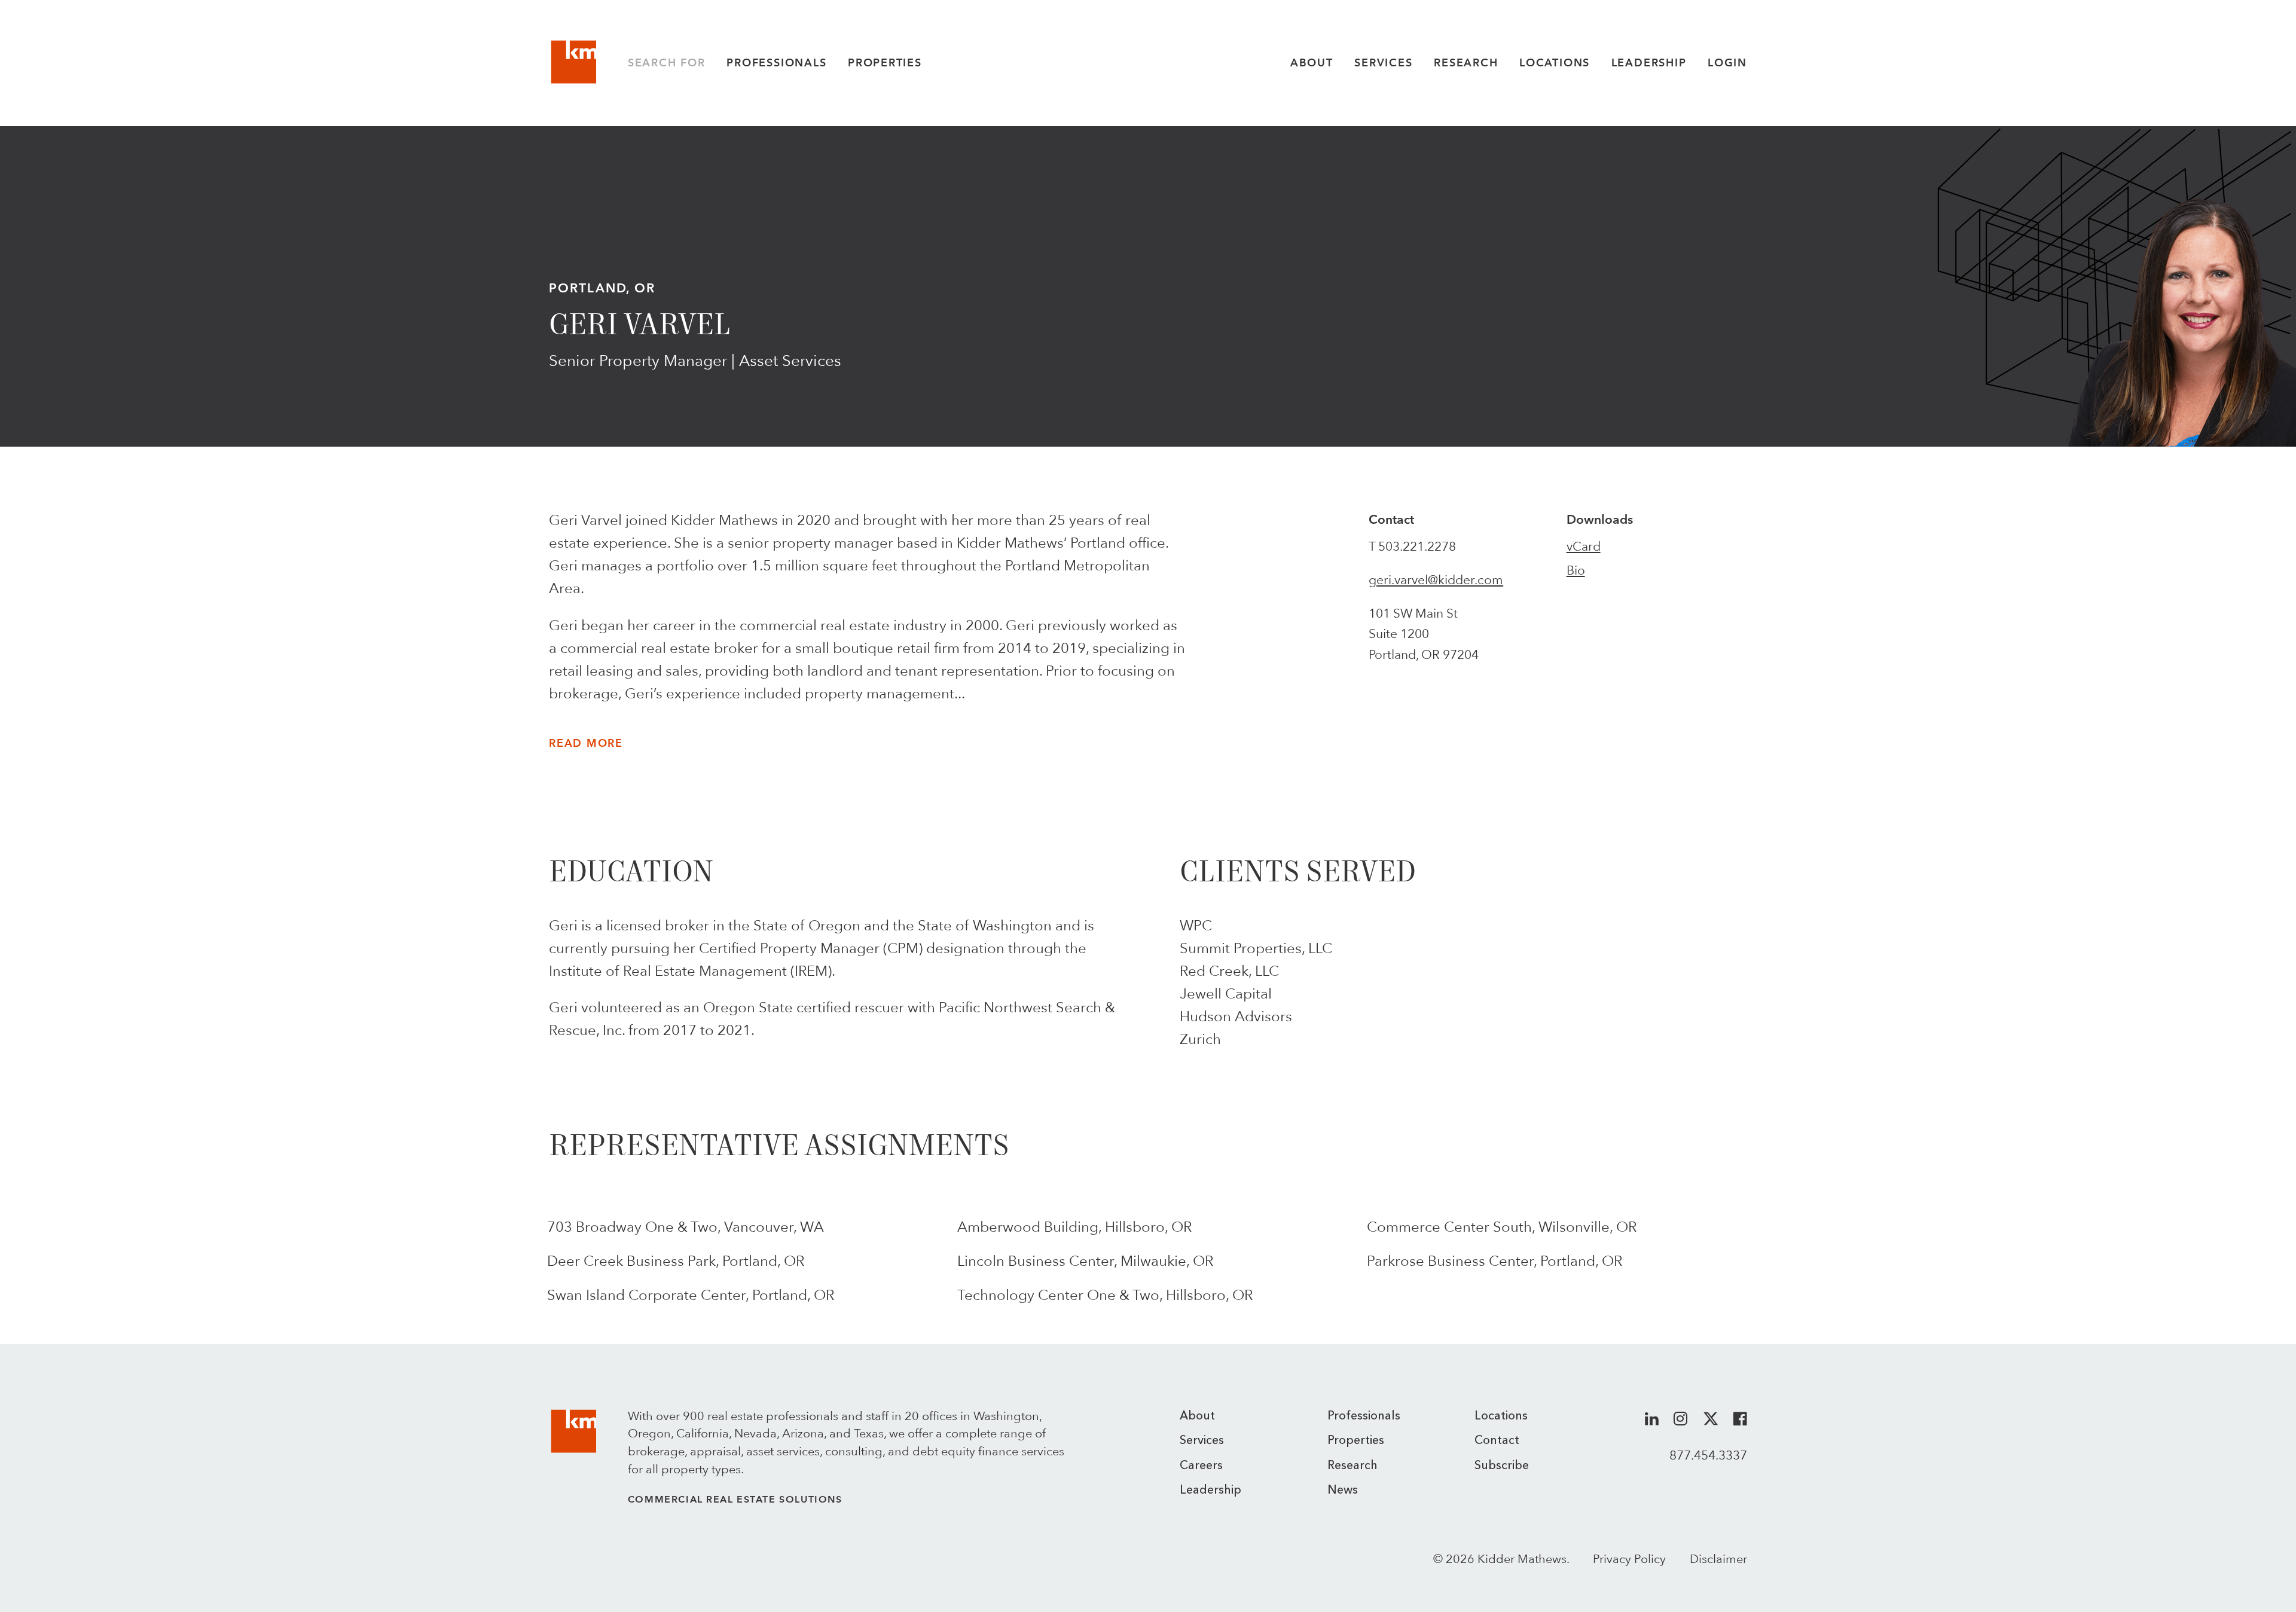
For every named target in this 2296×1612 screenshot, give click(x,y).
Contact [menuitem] (1497, 1441)
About (1312, 63)
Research (1466, 63)
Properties (885, 63)
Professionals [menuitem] (1364, 1416)
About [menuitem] (1197, 1416)
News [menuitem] (1343, 1491)
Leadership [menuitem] (1210, 1491)
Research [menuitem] (1352, 1466)
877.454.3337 (1708, 1455)
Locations (1555, 63)
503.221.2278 (1417, 546)
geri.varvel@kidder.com (1436, 580)
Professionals (776, 63)
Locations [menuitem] (1501, 1416)
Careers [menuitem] (1201, 1466)
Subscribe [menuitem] (1502, 1466)
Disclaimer (1718, 1559)
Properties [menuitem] (1356, 1441)
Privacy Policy (1629, 1559)
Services (1383, 63)
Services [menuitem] (1202, 1441)
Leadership (1649, 63)
